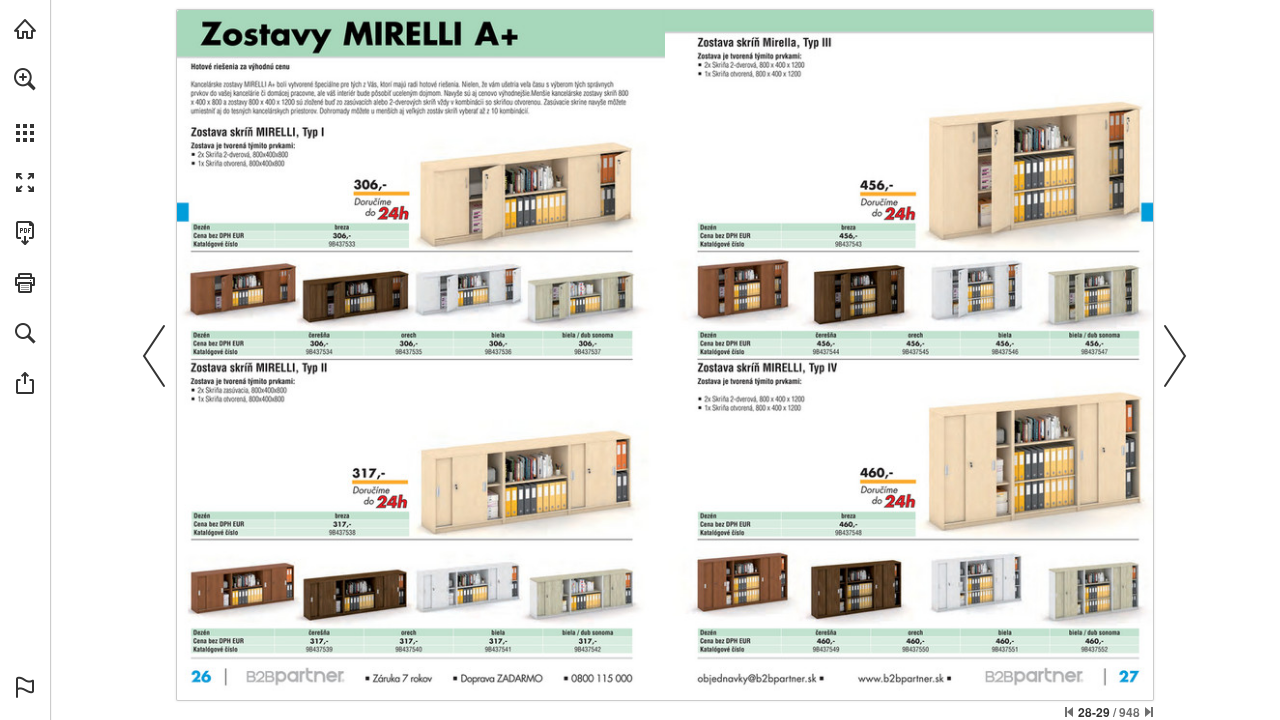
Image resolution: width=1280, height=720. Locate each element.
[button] (25, 79)
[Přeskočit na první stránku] (1069, 712)
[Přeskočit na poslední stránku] (1149, 712)
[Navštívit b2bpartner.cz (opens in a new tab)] (25, 29)
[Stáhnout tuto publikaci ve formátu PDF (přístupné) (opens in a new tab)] (25, 233)
